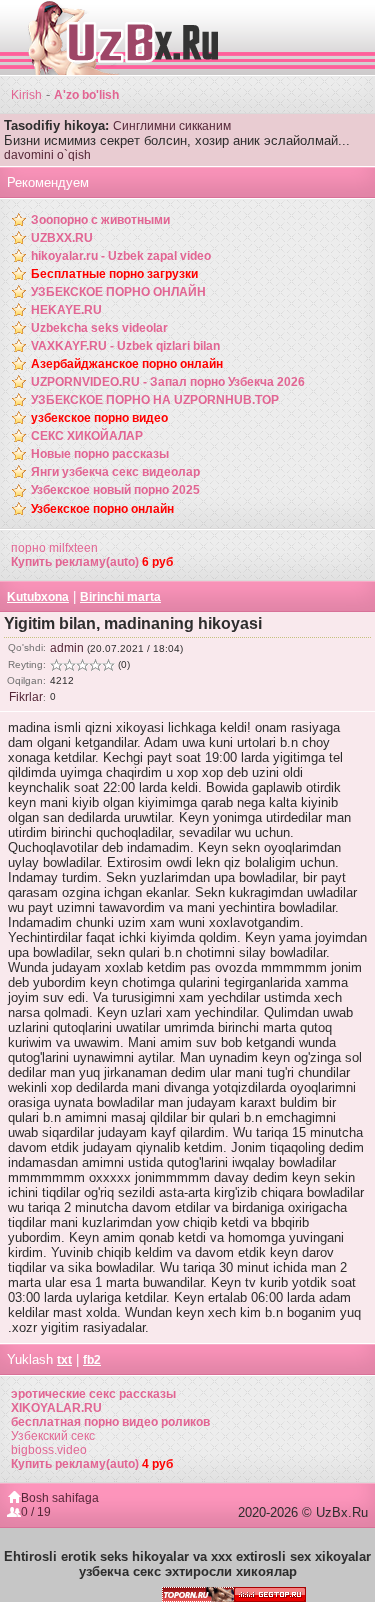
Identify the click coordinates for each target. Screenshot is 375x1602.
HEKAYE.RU (66, 310)
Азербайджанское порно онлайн (127, 364)
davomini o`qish (47, 155)
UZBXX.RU (62, 238)
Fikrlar (26, 697)
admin (67, 648)
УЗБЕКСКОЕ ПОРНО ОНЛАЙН (118, 292)
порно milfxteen (54, 548)
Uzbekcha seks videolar (99, 328)
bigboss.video (49, 1450)
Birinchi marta (120, 597)
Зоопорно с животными (100, 220)
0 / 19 (36, 1512)
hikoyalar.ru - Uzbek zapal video (121, 256)
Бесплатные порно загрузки (114, 274)
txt (64, 1360)
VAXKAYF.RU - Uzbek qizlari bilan (125, 346)
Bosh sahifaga (60, 1498)
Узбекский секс (53, 1436)
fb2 (92, 1360)
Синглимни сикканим (172, 126)
